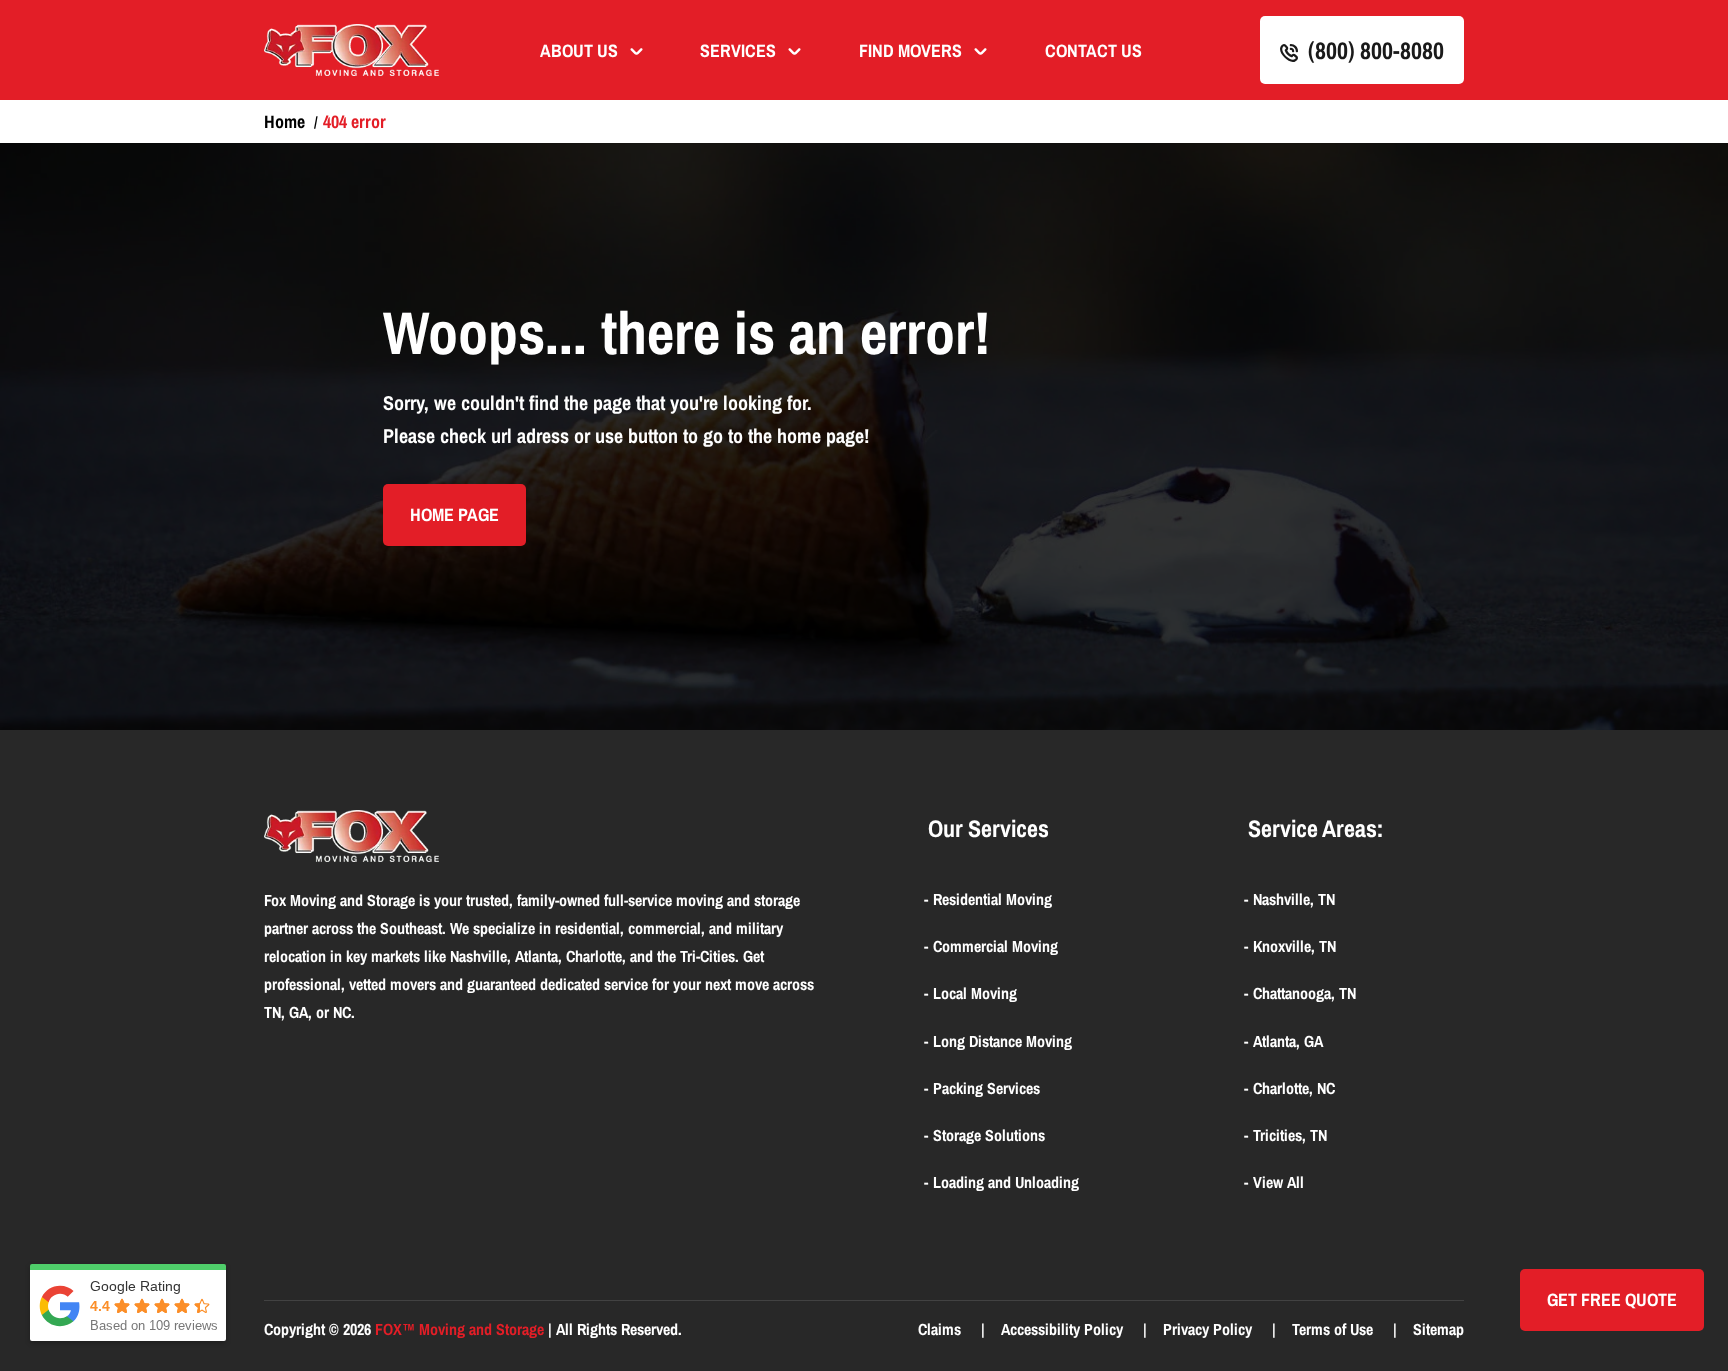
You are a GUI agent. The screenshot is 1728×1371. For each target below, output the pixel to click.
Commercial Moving (995, 946)
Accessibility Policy (1064, 1329)
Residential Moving (992, 899)
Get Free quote (1612, 1299)
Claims (941, 1329)
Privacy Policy (1209, 1329)
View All (1278, 1182)
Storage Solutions (989, 1135)
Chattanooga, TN (1304, 993)
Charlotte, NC (1294, 1088)
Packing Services (986, 1088)
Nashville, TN (1294, 899)
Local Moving (975, 993)
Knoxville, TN (1294, 946)
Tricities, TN (1290, 1135)
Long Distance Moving (1002, 1041)
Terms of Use (1334, 1329)
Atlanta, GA (1288, 1041)
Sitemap (1438, 1329)
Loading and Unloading (1006, 1182)
